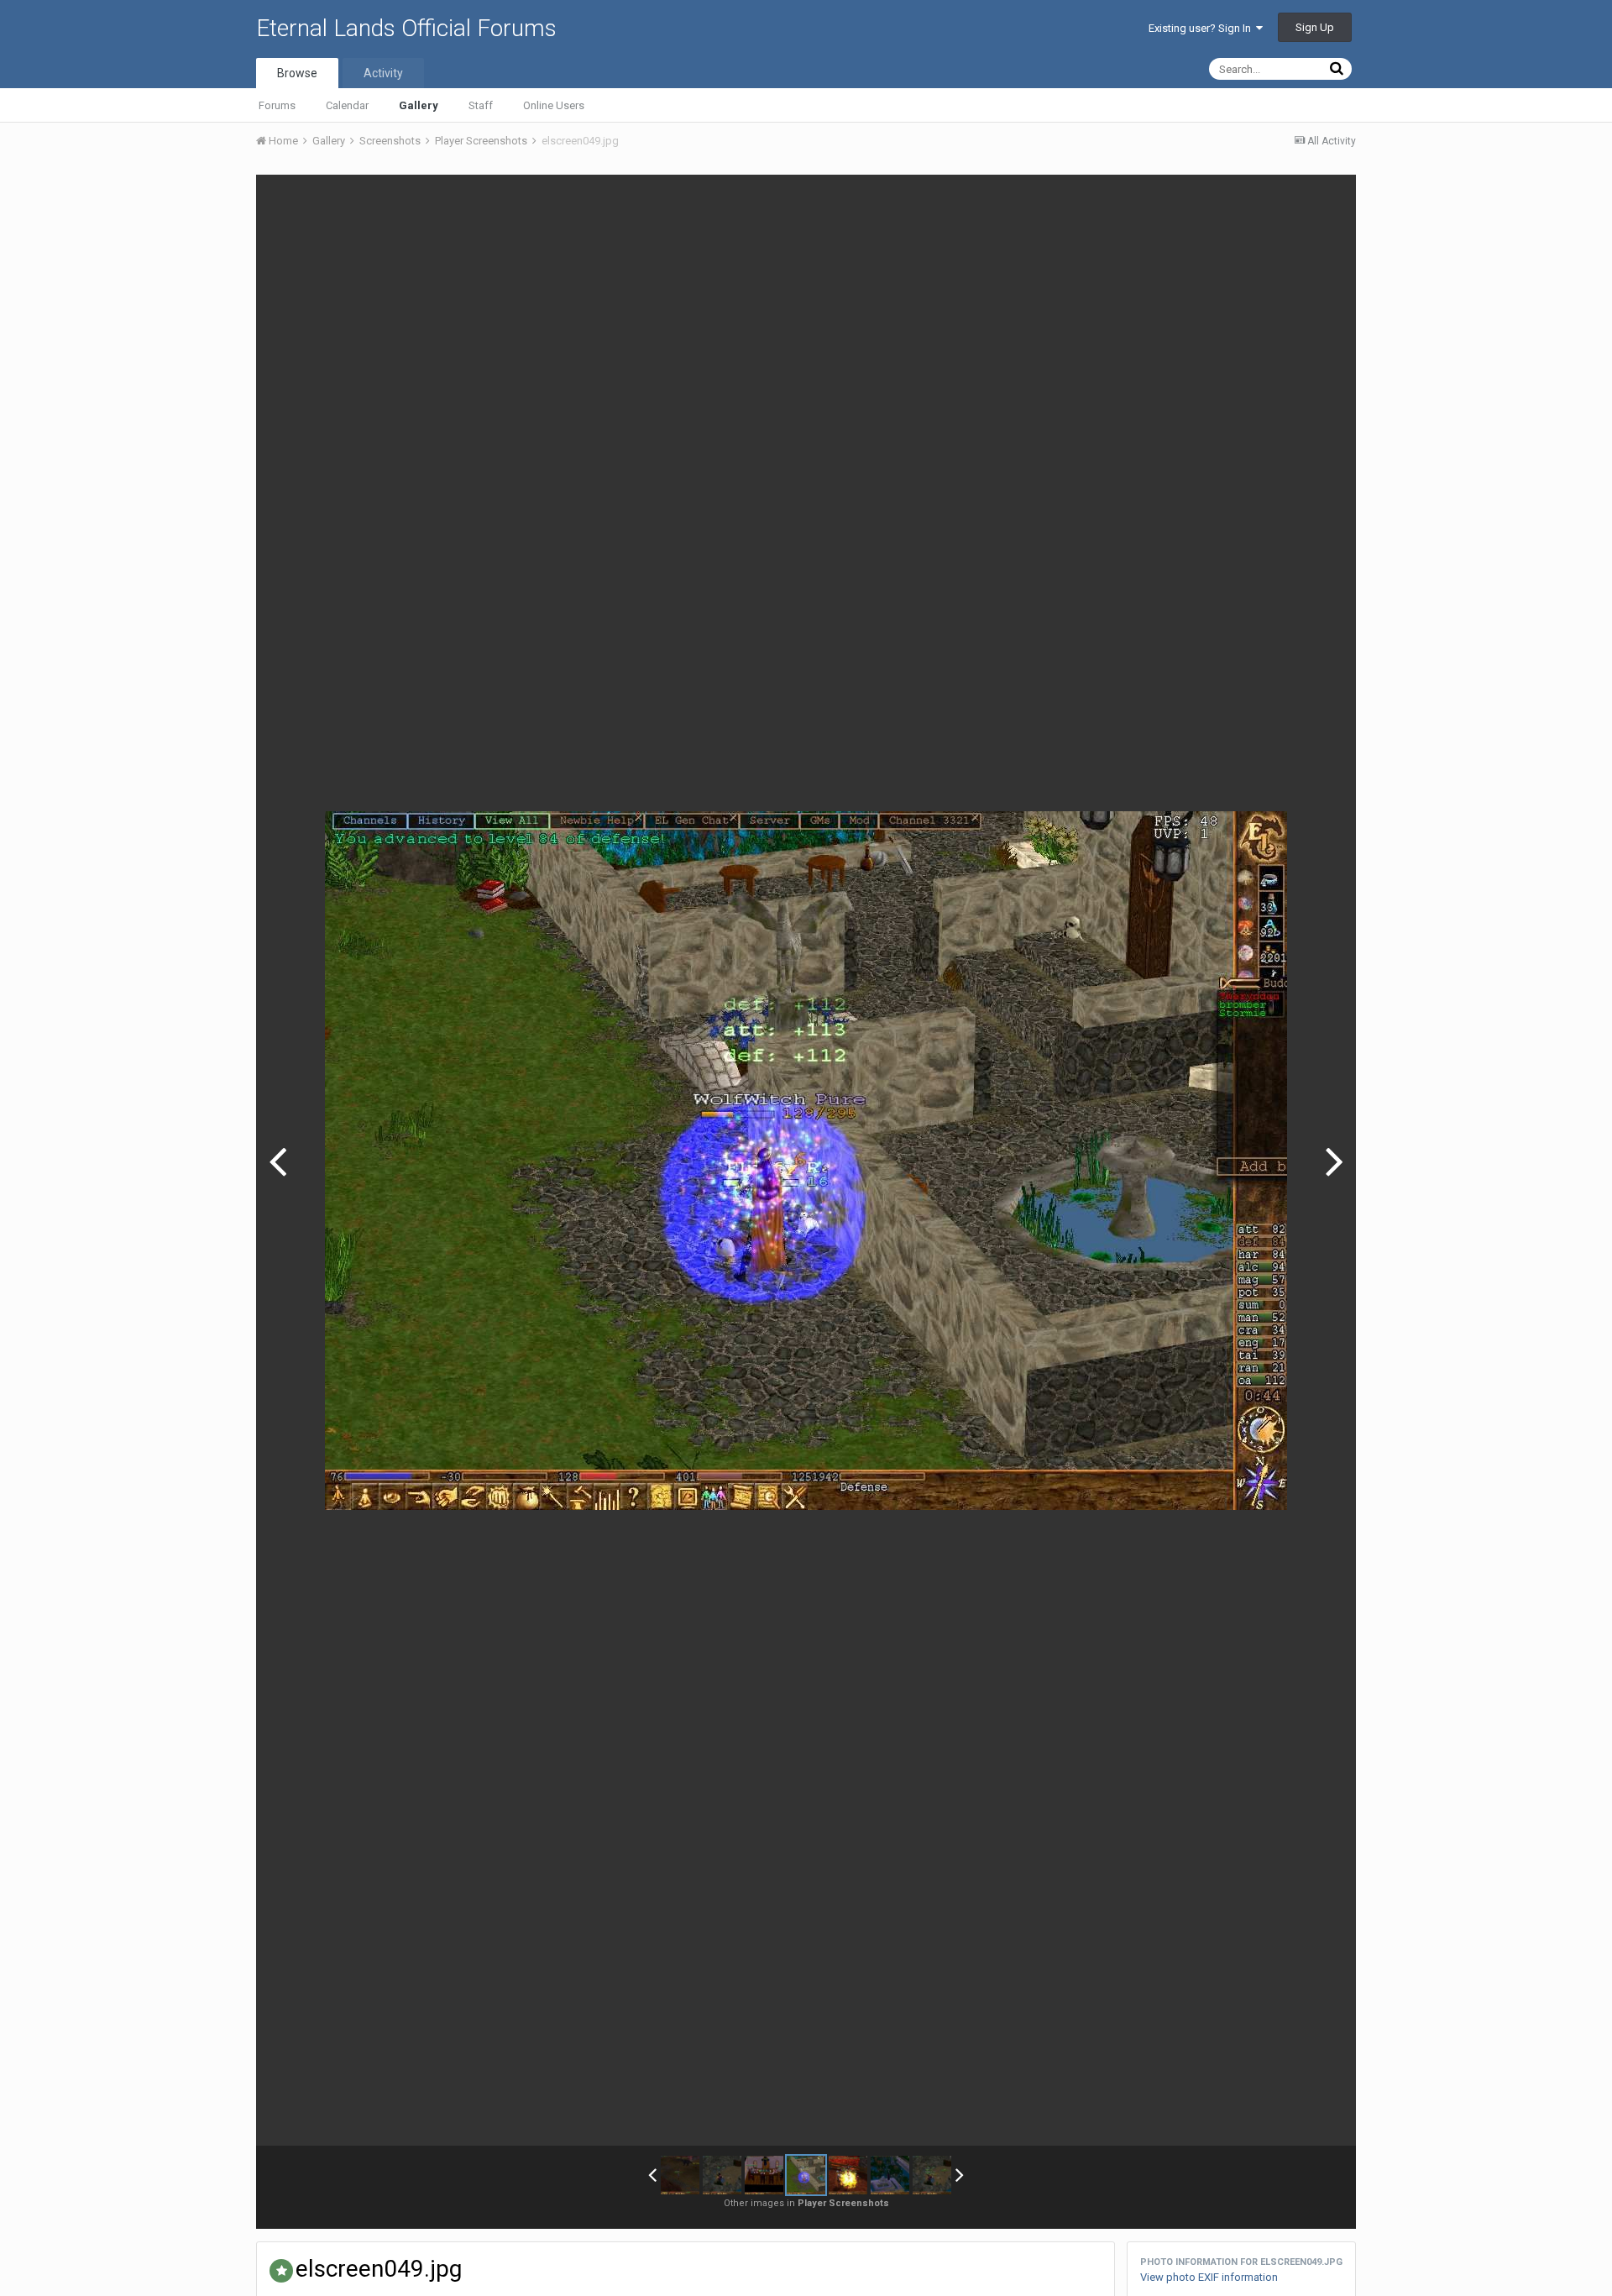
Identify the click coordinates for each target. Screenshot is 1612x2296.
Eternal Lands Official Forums (406, 28)
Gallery (419, 105)
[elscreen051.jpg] (277, 1161)
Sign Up (1315, 27)
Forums (277, 105)
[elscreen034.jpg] (1335, 1161)
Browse (297, 73)
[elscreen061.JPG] (680, 2175)
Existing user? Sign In (1202, 28)
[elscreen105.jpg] (722, 2175)
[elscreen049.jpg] (806, 2175)
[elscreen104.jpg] (932, 2175)
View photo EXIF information (1209, 2277)
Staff (481, 105)
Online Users (554, 105)
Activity (383, 73)
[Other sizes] (1249, 200)
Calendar (347, 105)
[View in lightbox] (1326, 200)
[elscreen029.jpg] (890, 2175)
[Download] (1290, 200)
